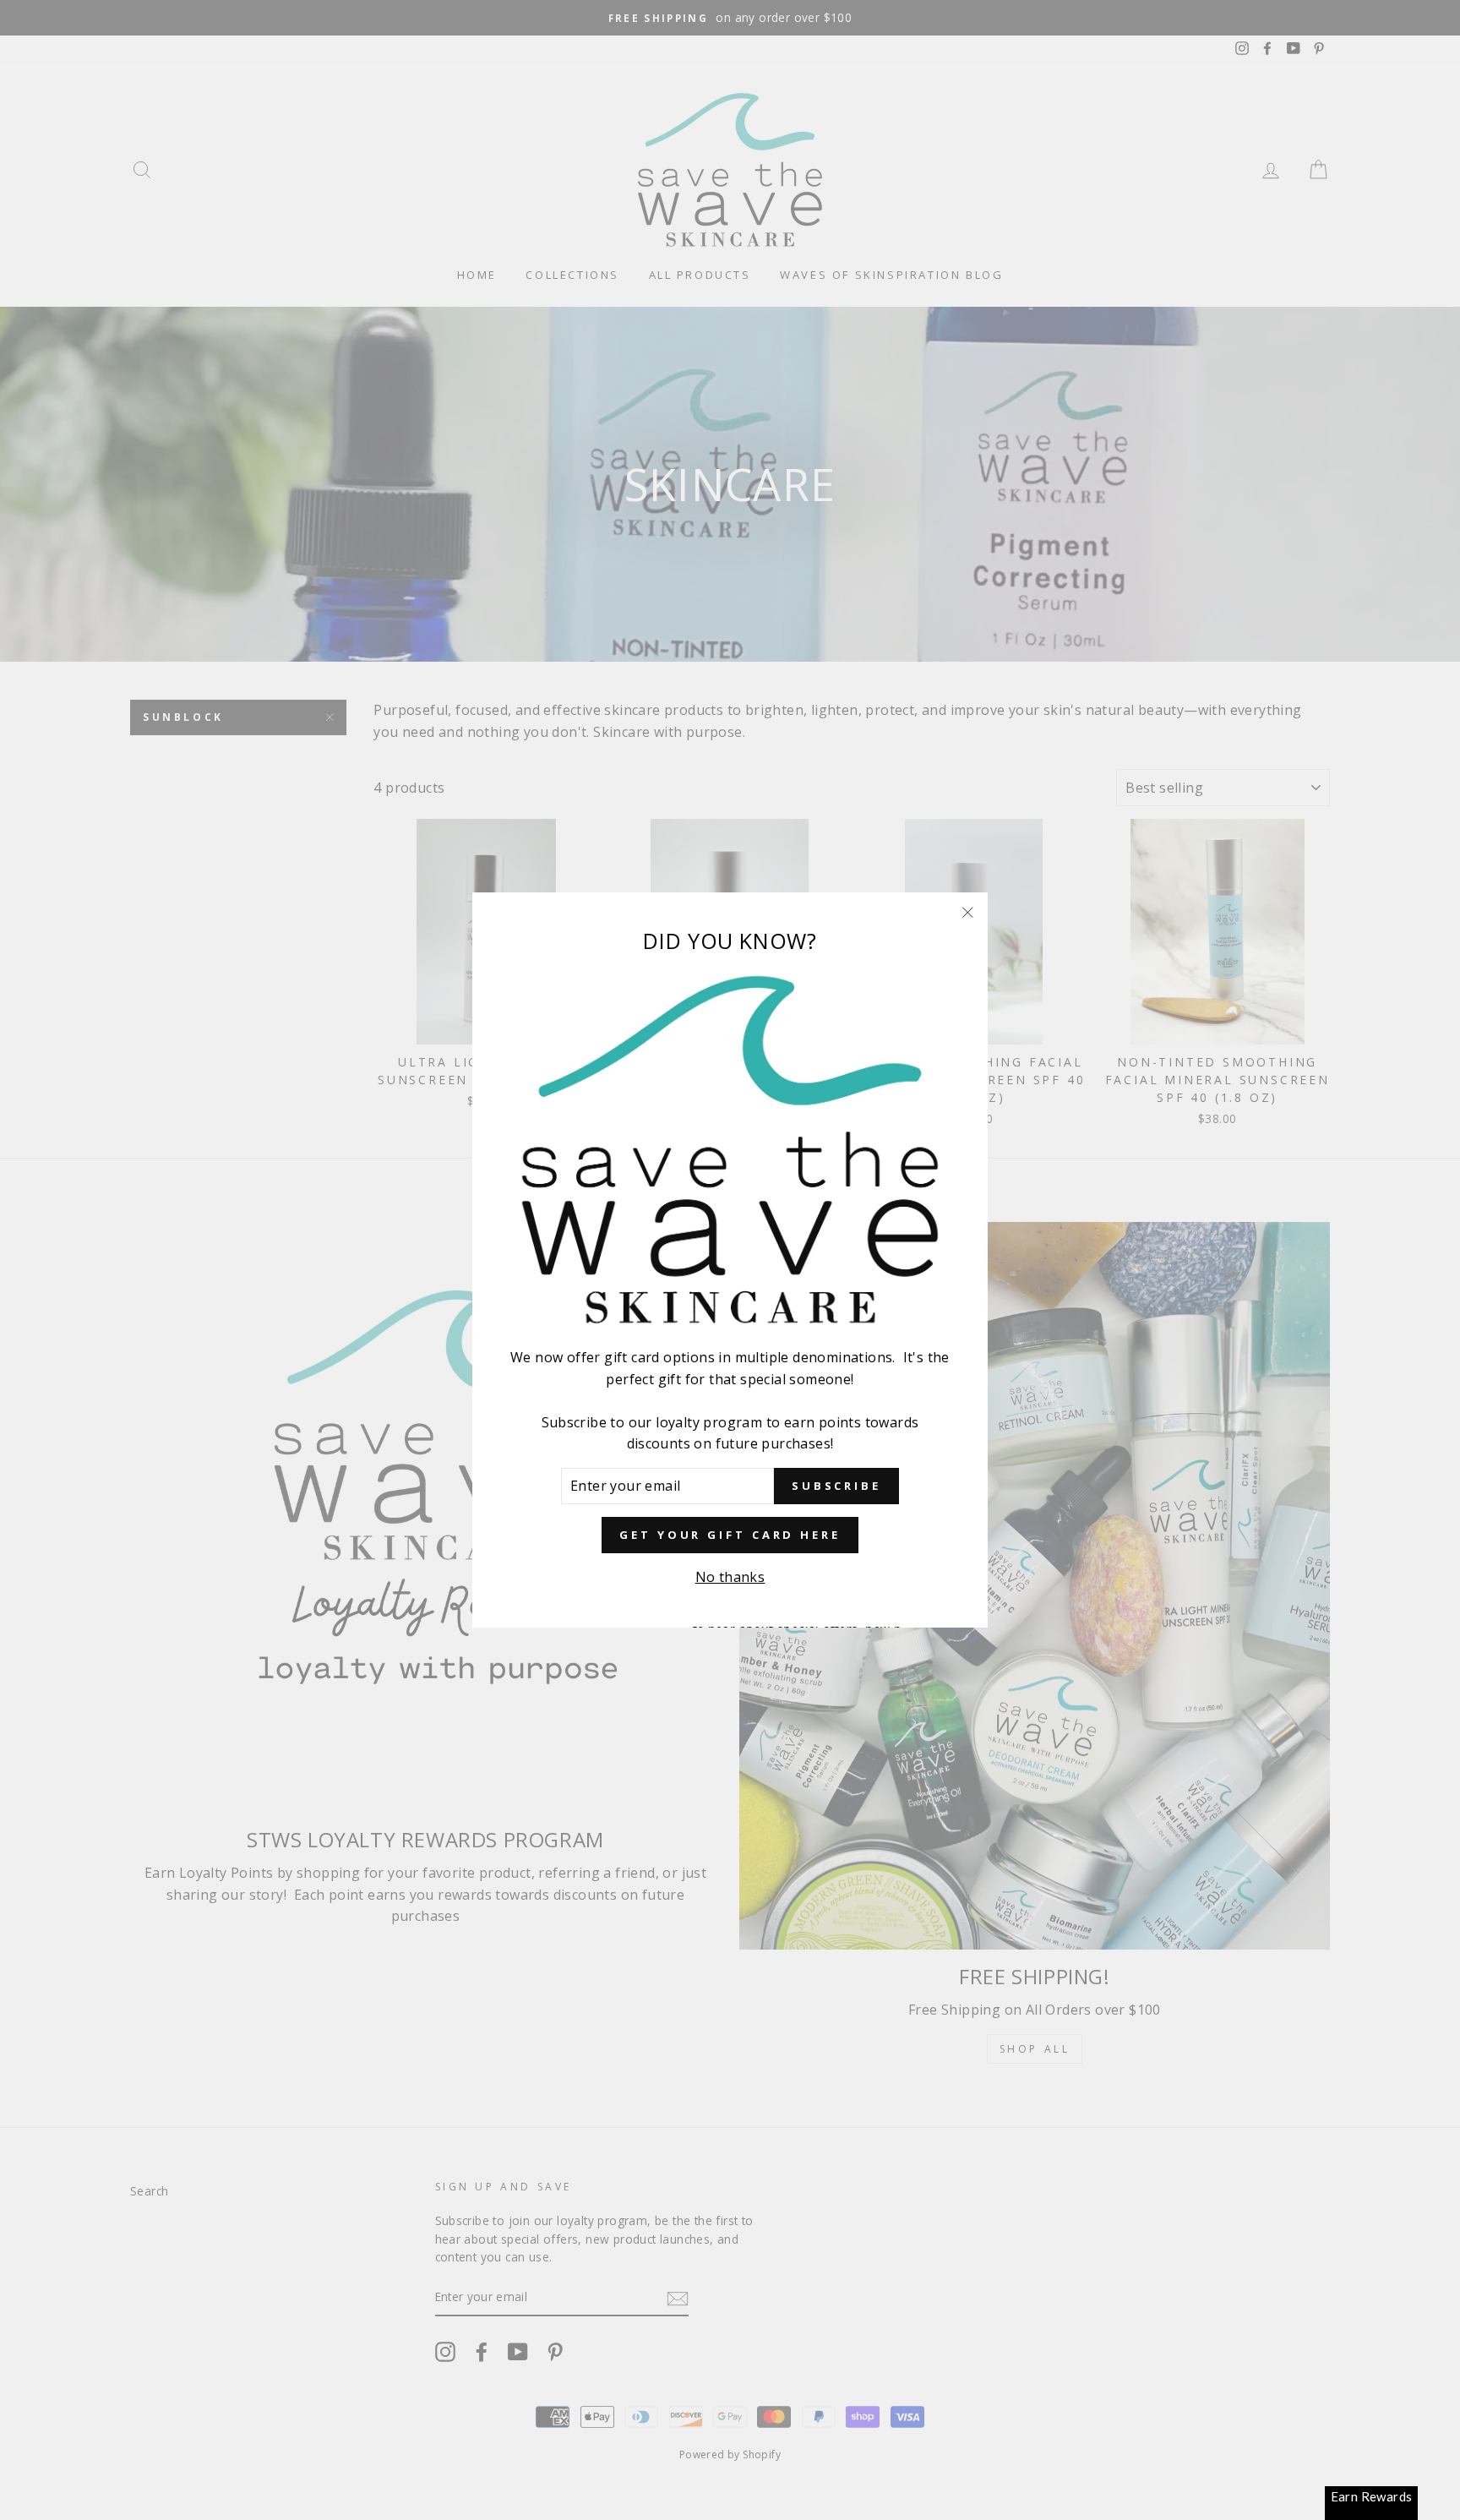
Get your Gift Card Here (730, 1535)
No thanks (730, 1577)
